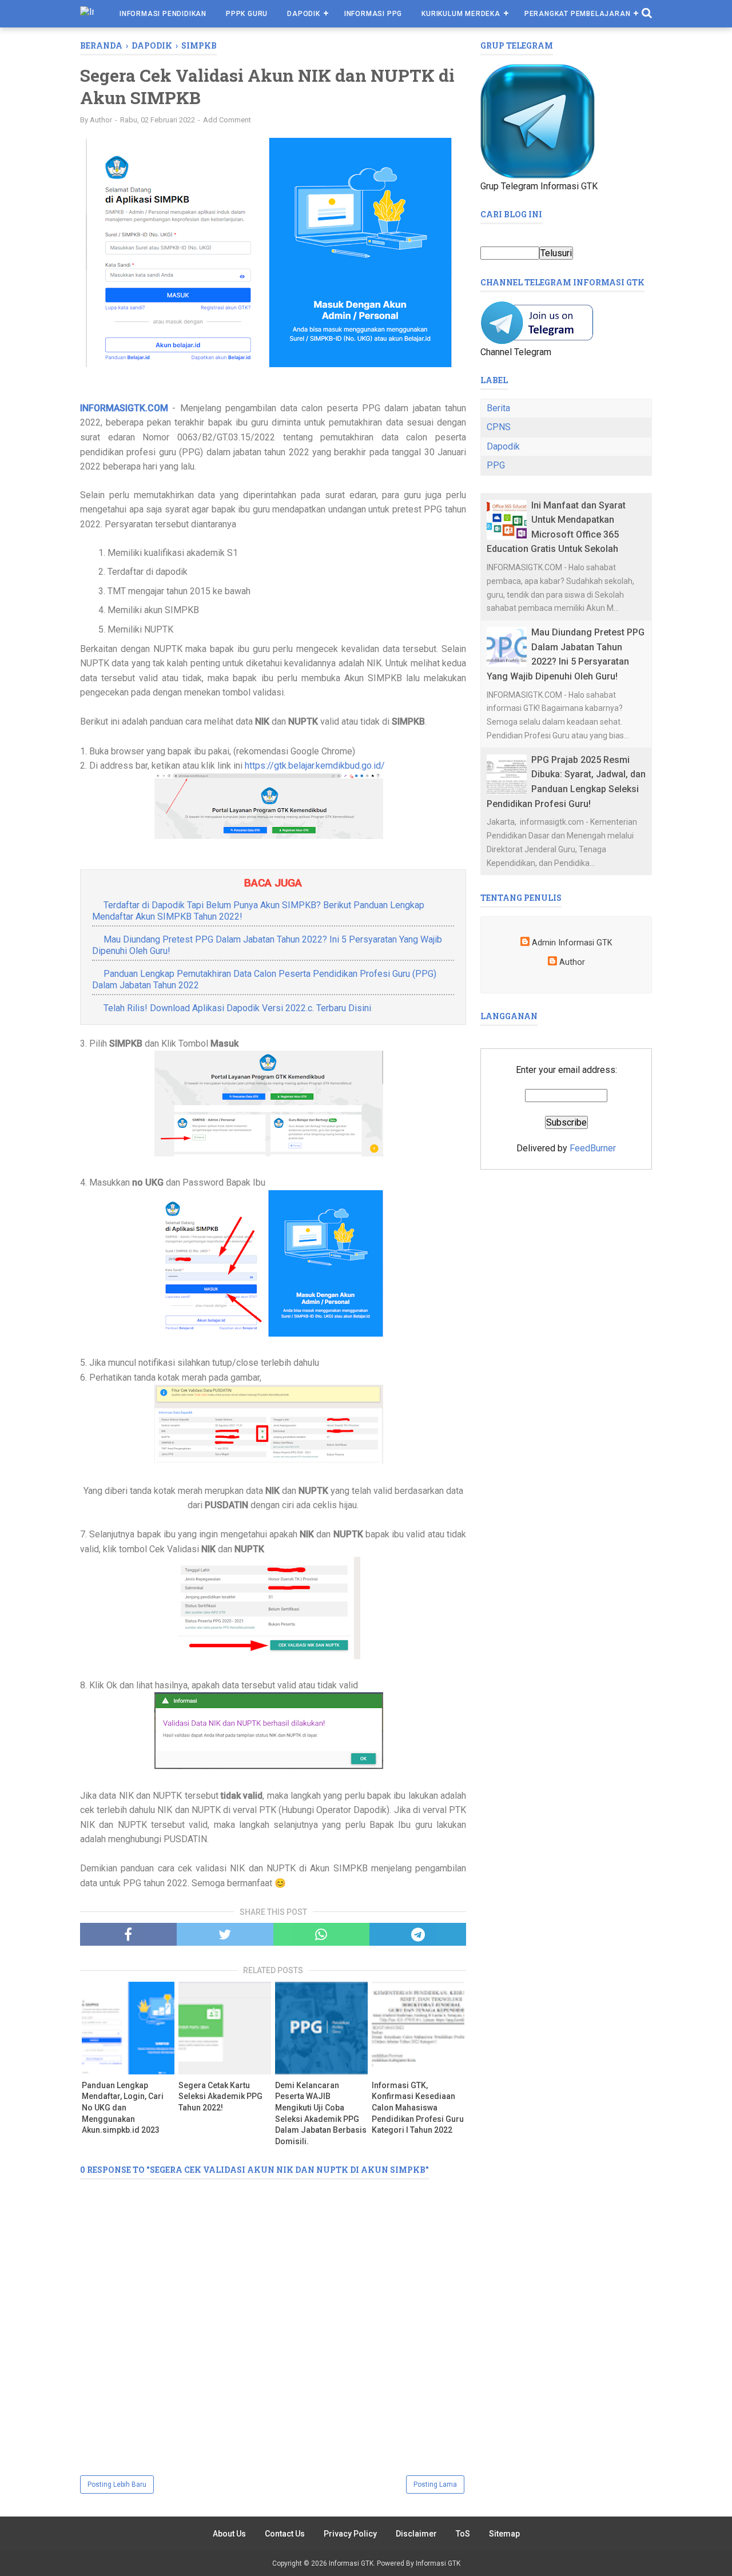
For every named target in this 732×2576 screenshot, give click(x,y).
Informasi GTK (351, 2563)
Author (572, 962)
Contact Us (285, 2534)
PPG (496, 465)
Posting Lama (435, 2484)
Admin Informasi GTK (572, 943)
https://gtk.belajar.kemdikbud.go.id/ (315, 766)
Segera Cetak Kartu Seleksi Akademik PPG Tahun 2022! (220, 2096)
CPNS (499, 427)
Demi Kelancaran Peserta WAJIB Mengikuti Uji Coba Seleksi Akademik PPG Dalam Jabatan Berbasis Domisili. (321, 2113)
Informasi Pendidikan (163, 14)
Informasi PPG (373, 14)
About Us (229, 2534)
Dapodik (304, 14)
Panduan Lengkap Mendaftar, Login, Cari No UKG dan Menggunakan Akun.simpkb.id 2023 (123, 2108)
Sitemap (504, 2534)
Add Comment (227, 120)
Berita (498, 408)
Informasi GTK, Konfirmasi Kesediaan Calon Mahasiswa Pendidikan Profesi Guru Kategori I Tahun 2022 (418, 2108)
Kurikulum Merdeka (461, 14)
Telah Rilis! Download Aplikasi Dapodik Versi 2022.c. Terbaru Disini (237, 1008)
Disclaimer (416, 2534)
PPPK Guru (247, 14)
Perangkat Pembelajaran (578, 14)
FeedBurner (593, 1148)
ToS (463, 2534)
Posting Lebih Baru (117, 2484)
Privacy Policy (350, 2534)
